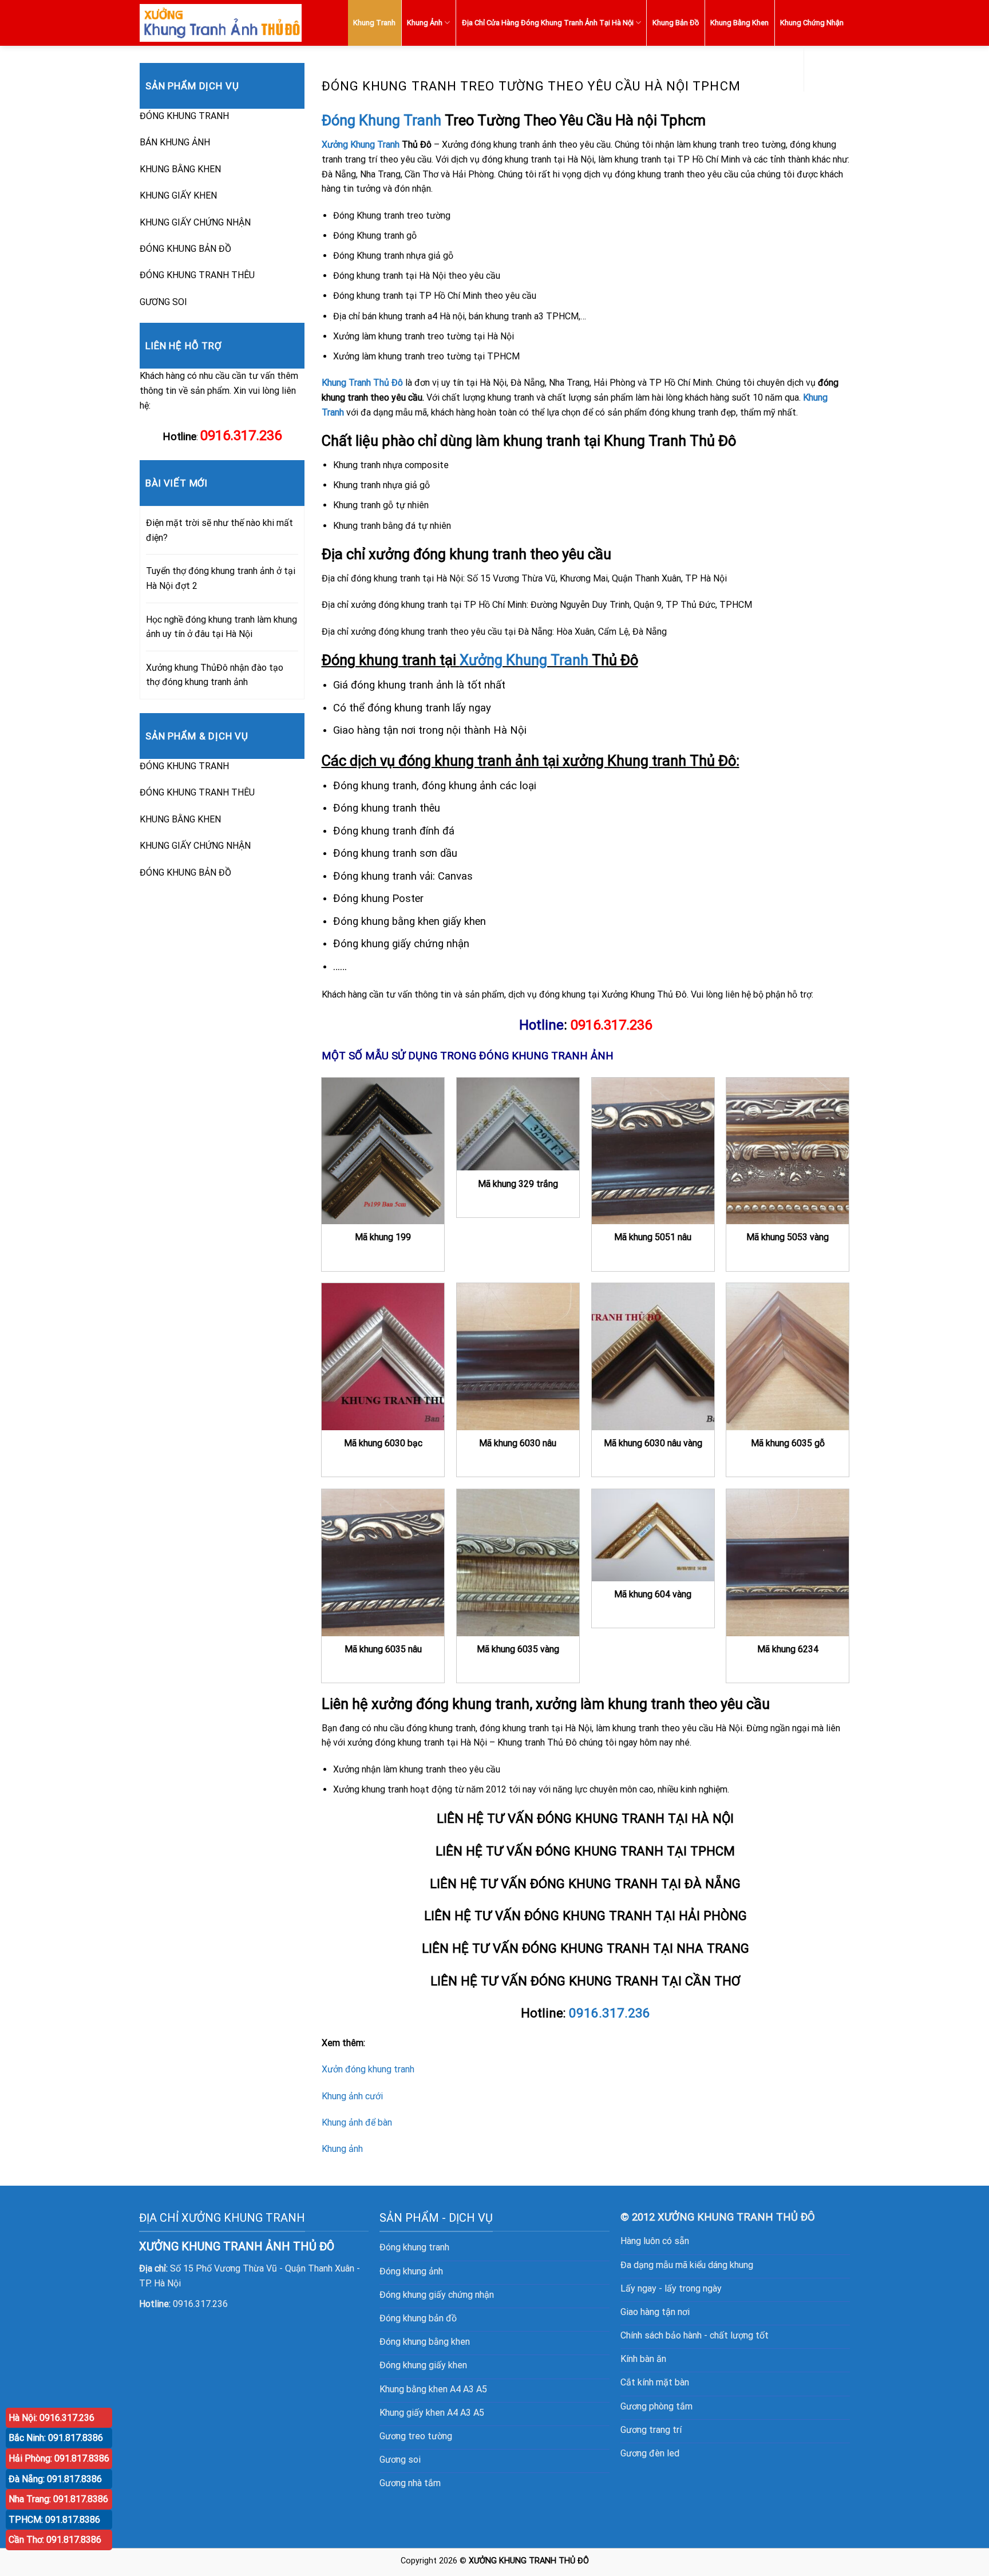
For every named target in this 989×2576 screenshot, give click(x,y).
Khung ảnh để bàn (357, 2122)
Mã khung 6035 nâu (383, 1649)
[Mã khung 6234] (788, 1562)
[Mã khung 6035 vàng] (518, 1562)
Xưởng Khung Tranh (361, 145)
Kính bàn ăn (643, 2359)
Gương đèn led (650, 2453)
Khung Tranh (374, 23)
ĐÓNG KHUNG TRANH (184, 116)
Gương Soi (826, 68)
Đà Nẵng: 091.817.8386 (55, 2479)
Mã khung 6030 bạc (383, 1443)
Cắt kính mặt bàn (655, 2382)
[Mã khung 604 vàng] (653, 1535)
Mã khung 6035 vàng (518, 1649)
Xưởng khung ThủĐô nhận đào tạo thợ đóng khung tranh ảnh (215, 675)
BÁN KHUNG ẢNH (175, 142)
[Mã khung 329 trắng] (518, 1124)
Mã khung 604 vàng (653, 1594)
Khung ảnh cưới (352, 2096)
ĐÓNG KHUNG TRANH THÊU (197, 275)
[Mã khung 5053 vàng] (788, 1151)
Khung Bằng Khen (739, 23)
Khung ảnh (342, 2149)
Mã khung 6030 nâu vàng (653, 1443)
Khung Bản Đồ (676, 23)
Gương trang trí (651, 2430)
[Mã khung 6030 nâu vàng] (653, 1356)
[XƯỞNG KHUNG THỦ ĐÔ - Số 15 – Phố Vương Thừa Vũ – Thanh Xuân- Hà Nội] (221, 23)
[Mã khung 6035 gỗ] (788, 1356)
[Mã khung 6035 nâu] (383, 1562)
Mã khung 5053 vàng (788, 1237)
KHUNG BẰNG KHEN (180, 169)
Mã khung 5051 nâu (653, 1237)
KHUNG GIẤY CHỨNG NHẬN (195, 222)
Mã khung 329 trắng (518, 1184)
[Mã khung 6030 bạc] (383, 1356)
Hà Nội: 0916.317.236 (52, 2418)
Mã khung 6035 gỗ (788, 1443)
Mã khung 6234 (788, 1649)
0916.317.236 (611, 1025)
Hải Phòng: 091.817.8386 (59, 2458)
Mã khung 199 (383, 1237)
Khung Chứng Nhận (812, 23)
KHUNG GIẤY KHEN (178, 195)
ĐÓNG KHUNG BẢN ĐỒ (185, 249)
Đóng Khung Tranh (381, 120)
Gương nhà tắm (410, 2483)
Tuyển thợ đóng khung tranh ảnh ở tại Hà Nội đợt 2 (221, 578)
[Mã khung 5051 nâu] (653, 1151)
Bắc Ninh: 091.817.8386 (56, 2438)
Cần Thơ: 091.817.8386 (55, 2540)
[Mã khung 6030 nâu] (518, 1356)
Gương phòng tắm (656, 2406)
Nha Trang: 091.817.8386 (58, 2499)
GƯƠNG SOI (163, 302)
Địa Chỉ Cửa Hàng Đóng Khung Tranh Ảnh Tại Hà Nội (548, 23)
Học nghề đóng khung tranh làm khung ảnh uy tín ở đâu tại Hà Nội (221, 627)
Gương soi (400, 2460)
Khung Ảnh (425, 23)
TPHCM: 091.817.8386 (54, 2520)
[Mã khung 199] (383, 1151)
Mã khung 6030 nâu (518, 1443)
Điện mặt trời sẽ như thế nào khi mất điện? (219, 530)
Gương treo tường (416, 2436)
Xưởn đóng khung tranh (368, 2069)
